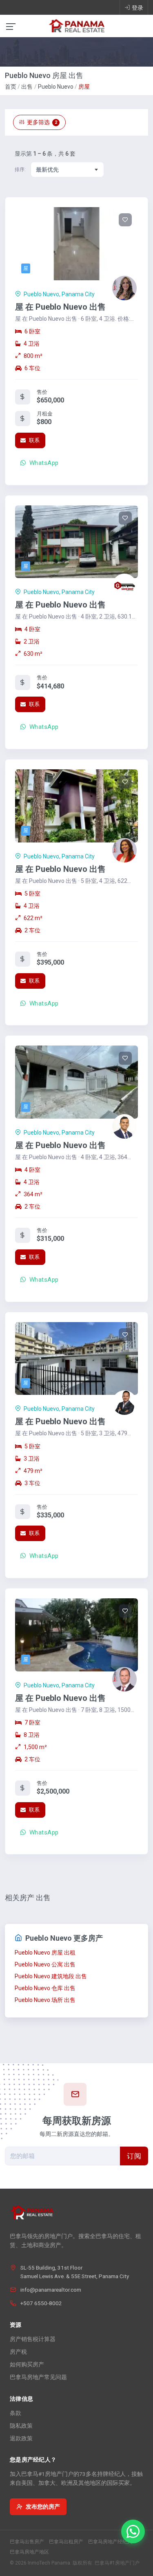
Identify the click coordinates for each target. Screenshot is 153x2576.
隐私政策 (21, 2426)
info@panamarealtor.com (51, 2290)
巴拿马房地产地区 (29, 2552)
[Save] (125, 220)
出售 (27, 87)
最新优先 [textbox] (47, 170)
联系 (33, 440)
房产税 (18, 2352)
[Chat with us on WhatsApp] (133, 2531)
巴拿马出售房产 (27, 2542)
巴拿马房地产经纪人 (110, 2542)
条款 (16, 2413)
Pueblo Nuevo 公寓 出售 (45, 1964)
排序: (20, 170)
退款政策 (21, 2438)
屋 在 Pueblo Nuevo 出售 (60, 307)
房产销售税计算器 (33, 2339)
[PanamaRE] (77, 25)
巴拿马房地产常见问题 (38, 2377)
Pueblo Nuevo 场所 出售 (45, 2000)
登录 (137, 8)
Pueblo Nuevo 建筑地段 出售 (51, 1976)
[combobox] (67, 170)
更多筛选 (42, 122)
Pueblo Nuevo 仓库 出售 (45, 1988)
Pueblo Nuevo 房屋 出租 (45, 1953)
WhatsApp (43, 463)
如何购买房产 (27, 2364)
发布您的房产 (43, 2507)
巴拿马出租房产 (66, 2542)
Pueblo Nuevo (56, 87)
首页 (11, 87)
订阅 (134, 2156)
